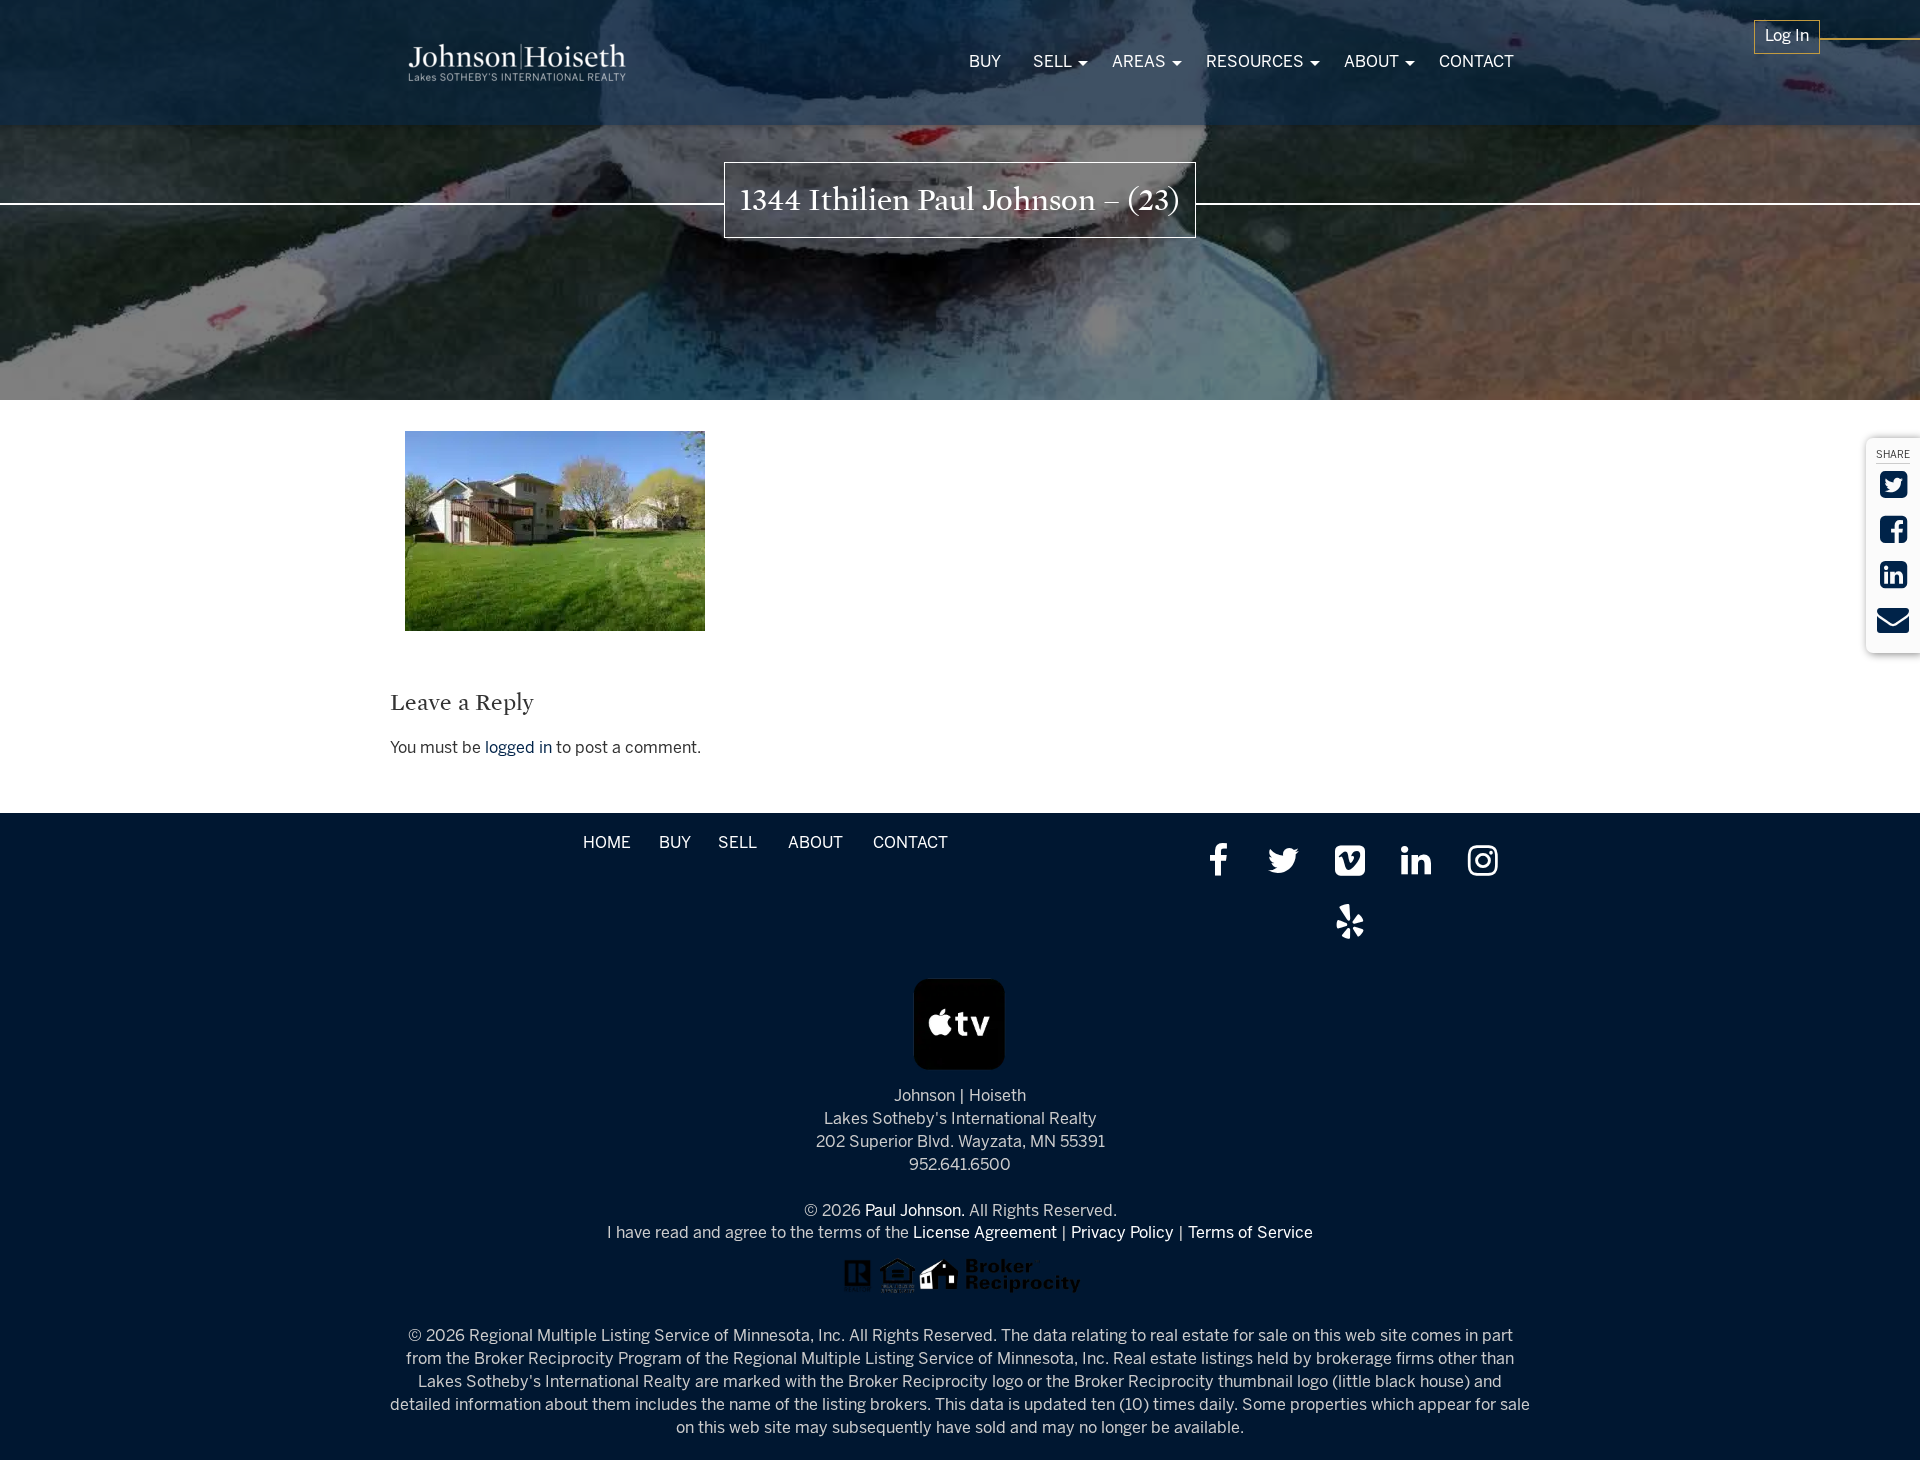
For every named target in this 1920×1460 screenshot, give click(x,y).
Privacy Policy (1122, 1233)
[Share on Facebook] (1893, 536)
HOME (607, 843)
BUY (674, 843)
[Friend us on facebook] (1217, 863)
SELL (737, 843)
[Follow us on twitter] (1283, 863)
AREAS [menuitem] (1139, 62)
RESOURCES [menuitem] (1255, 62)
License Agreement (985, 1233)
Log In (1787, 36)
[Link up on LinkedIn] (1416, 863)
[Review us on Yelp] (1349, 924)
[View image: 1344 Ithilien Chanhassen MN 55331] (555, 530)
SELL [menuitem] (1052, 62)
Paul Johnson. (915, 1211)
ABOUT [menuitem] (1371, 62)
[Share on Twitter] (1893, 491)
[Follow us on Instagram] (1482, 863)
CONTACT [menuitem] (1476, 62)
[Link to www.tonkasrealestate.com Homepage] (517, 62)
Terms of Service (1250, 1233)
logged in (518, 748)
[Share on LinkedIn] (1893, 581)
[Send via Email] (1893, 626)
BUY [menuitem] (985, 62)
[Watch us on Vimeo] (1349, 863)
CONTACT (910, 843)
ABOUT (815, 843)
